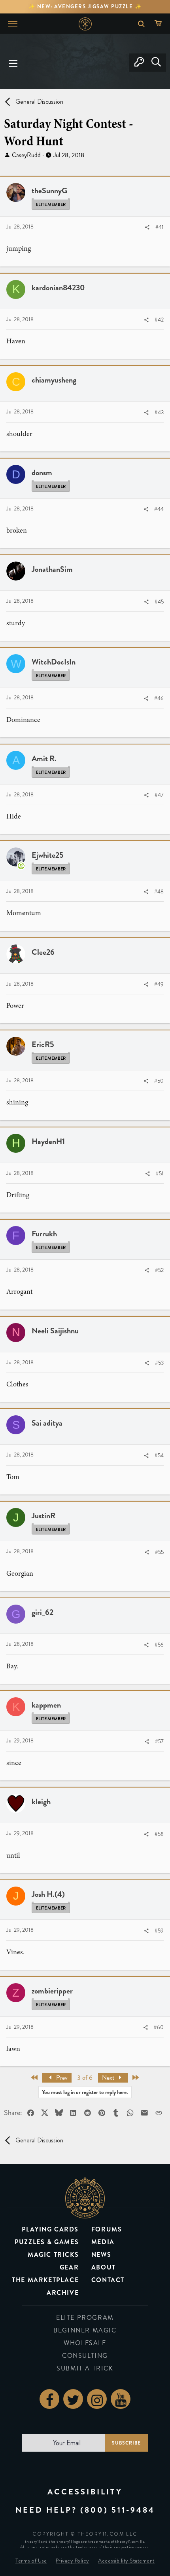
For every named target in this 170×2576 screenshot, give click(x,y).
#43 (159, 412)
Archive (63, 2293)
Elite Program (85, 2318)
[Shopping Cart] (160, 24)
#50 (159, 1081)
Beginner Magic (85, 2330)
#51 (160, 1174)
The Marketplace (45, 2280)
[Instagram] (97, 2399)
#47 (159, 795)
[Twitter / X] (73, 2399)
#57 (159, 1741)
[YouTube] (121, 2399)
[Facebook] (49, 2399)
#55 (159, 1552)
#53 (159, 1363)
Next (109, 2078)
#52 (159, 1270)
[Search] (156, 63)
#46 (159, 698)
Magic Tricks (53, 2255)
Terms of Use (31, 2561)
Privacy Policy (73, 2561)
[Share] (147, 228)
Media (103, 2242)
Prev (61, 2078)
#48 (159, 892)
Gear (69, 2267)
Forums (107, 2229)
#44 (159, 509)
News (101, 2255)
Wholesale (85, 2343)
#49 (159, 984)
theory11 (85, 2198)
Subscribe (126, 2443)
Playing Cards (50, 2229)
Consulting (85, 2356)
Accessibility (85, 2492)
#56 (159, 1645)
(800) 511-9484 (118, 2510)
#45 (159, 602)
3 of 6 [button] (85, 2078)
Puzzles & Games (47, 2242)
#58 (159, 1834)
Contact (108, 2280)
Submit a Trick (85, 2368)
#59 (159, 1931)
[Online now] (21, 866)
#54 (159, 1456)
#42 (159, 320)
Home (85, 24)
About (104, 2267)
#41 (160, 227)
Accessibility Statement (126, 2561)
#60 (159, 2027)
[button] (13, 63)
